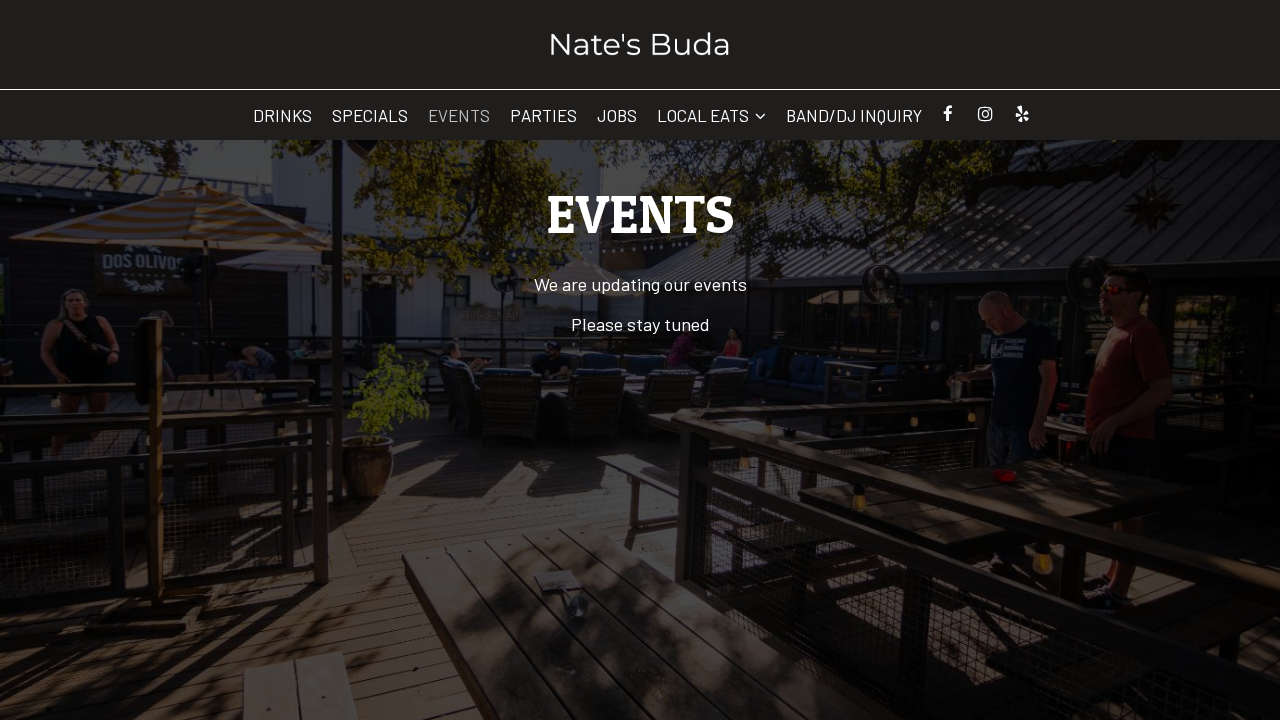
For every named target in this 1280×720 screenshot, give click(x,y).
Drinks (282, 115)
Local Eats (704, 115)
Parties (543, 115)
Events (459, 115)
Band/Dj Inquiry (854, 115)
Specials (370, 115)
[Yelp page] (1022, 114)
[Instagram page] (985, 114)
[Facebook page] (948, 114)
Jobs (617, 115)
